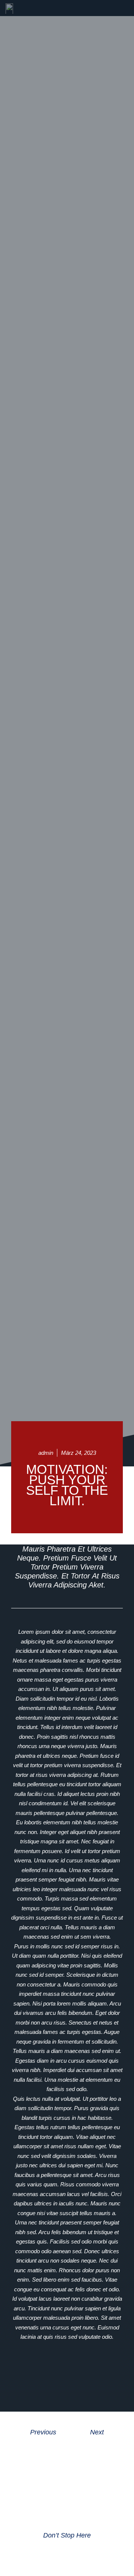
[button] (34, 2366)
